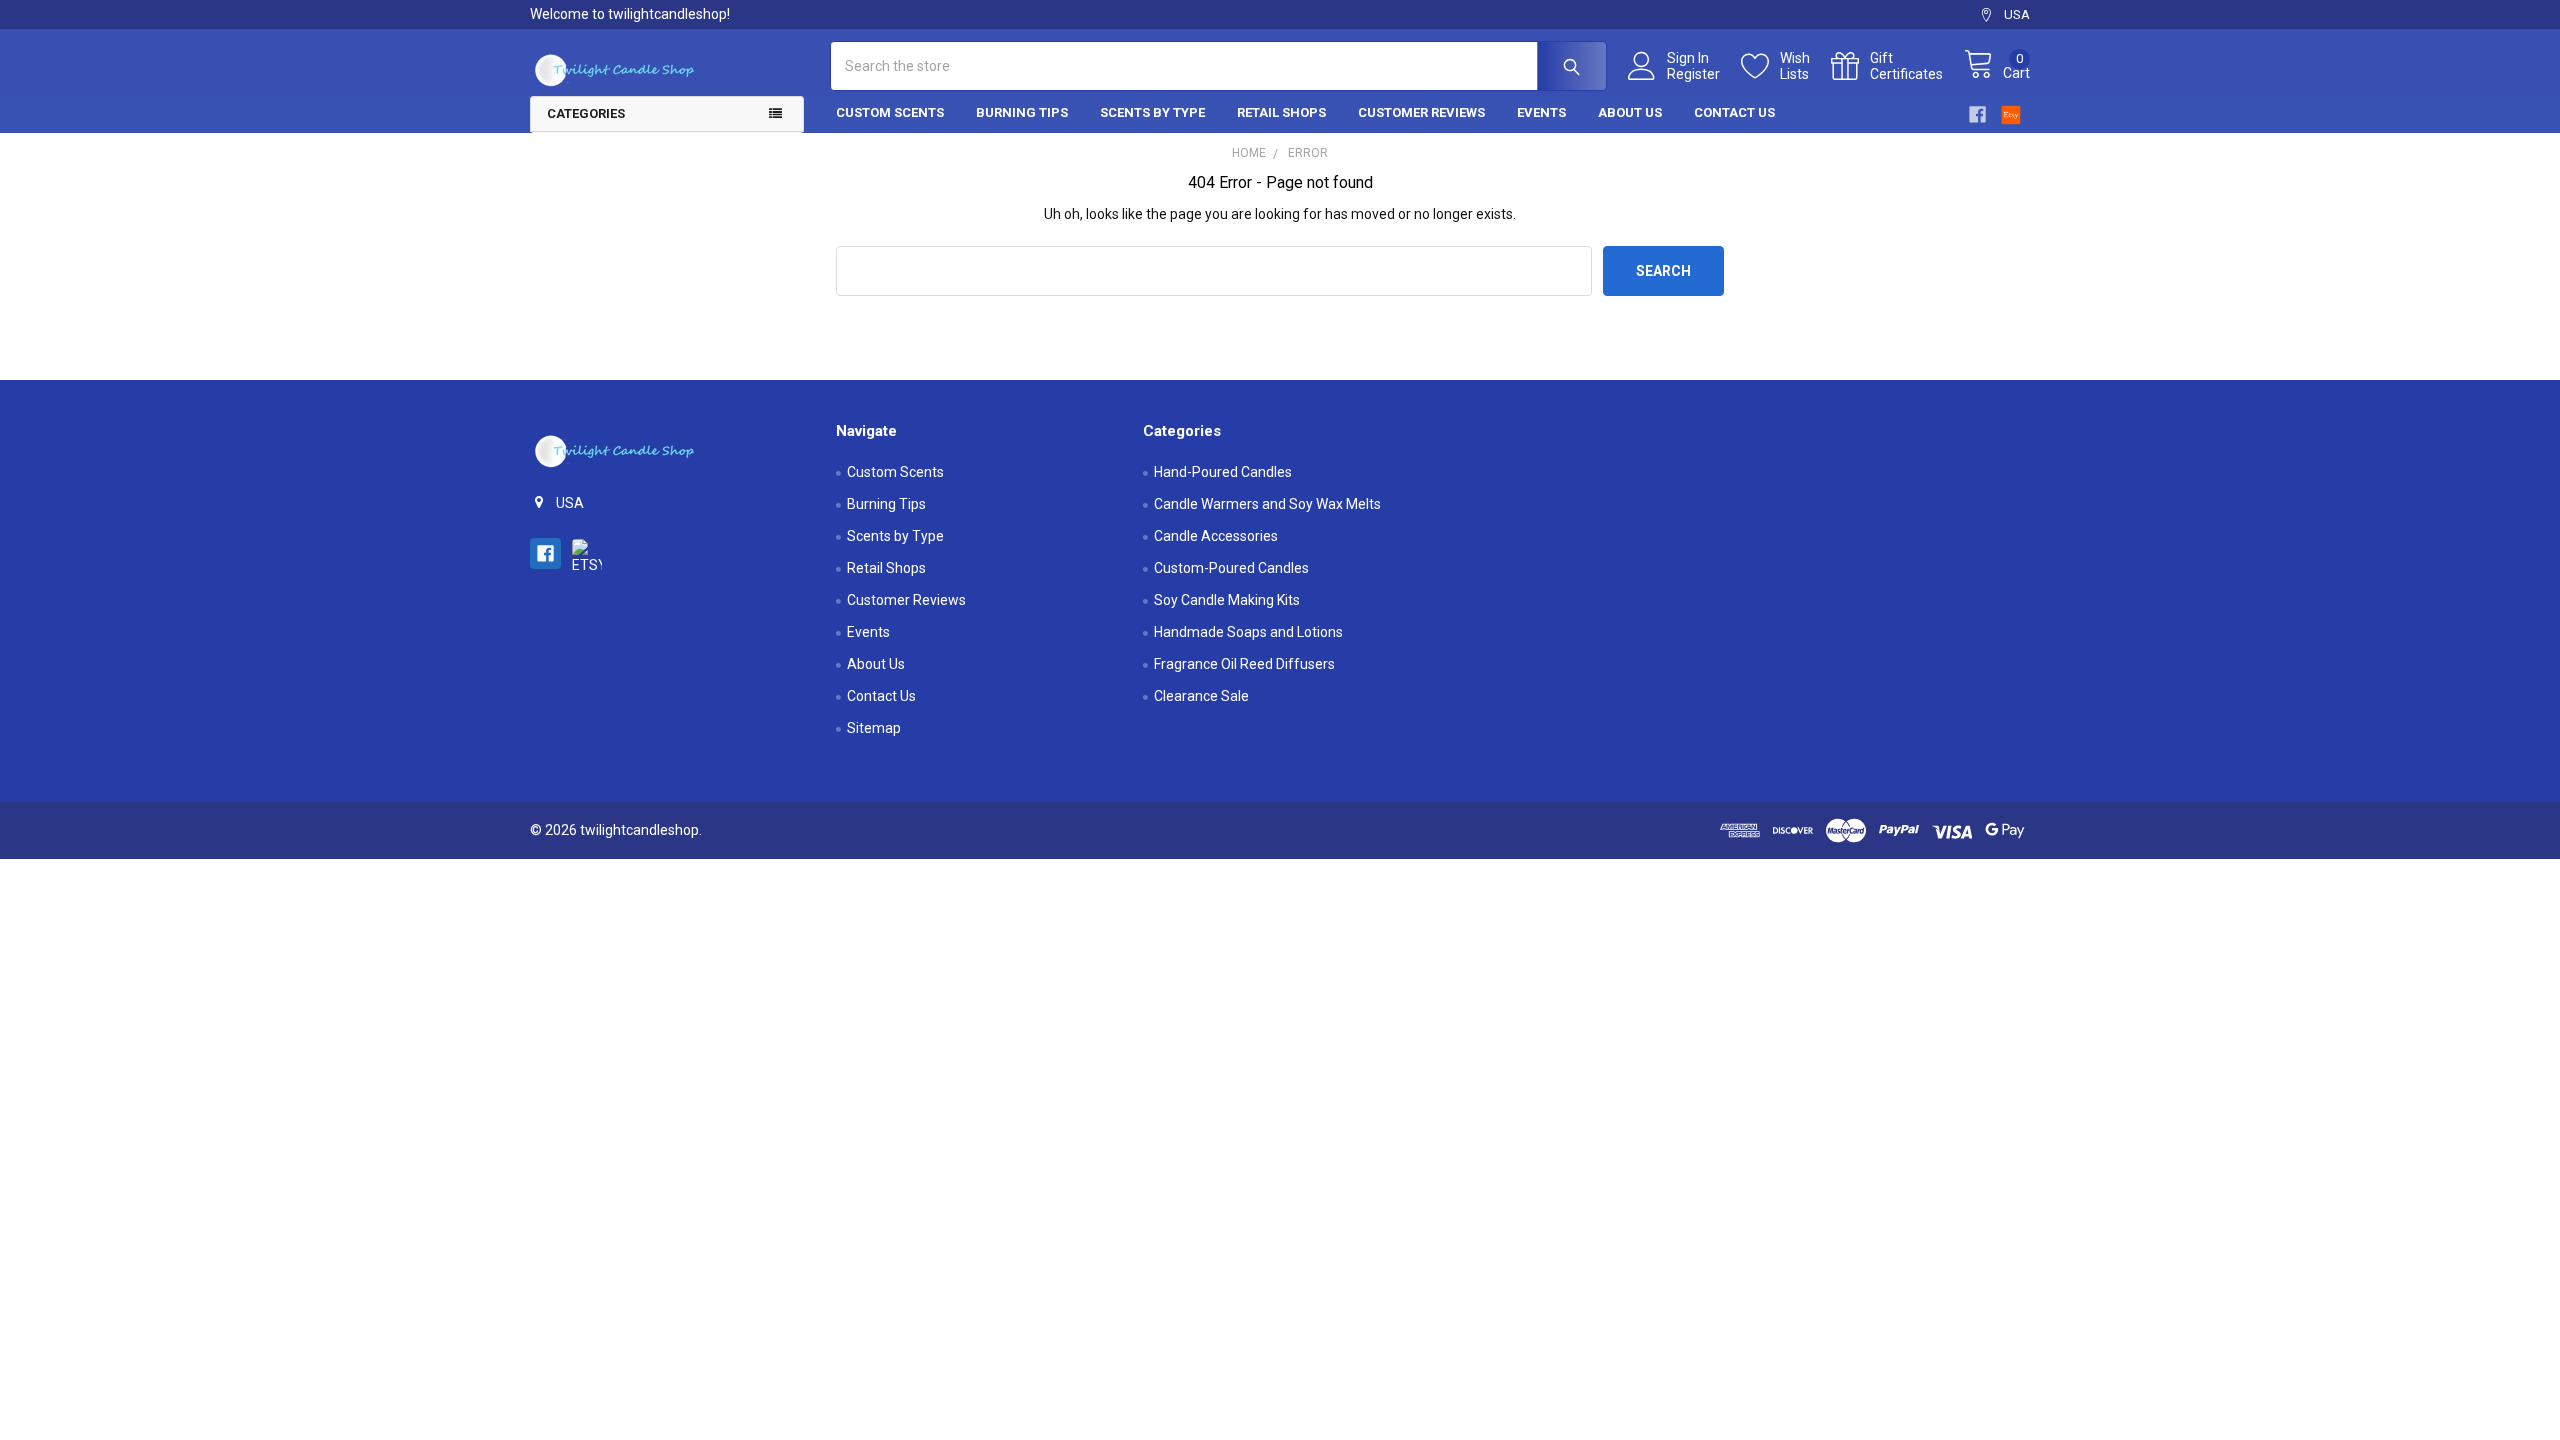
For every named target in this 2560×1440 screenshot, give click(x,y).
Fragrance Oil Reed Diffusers (1244, 664)
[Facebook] (1977, 114)
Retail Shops (1281, 112)
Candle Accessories (1216, 536)
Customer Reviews (1421, 112)
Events (1541, 112)
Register (1693, 74)
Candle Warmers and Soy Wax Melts (1267, 504)
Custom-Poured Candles (1231, 568)
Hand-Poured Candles (1223, 472)
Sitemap (874, 728)
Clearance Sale (1201, 696)
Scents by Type (1152, 112)
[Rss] (2011, 112)
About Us (1630, 112)
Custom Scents (890, 112)
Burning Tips (1022, 112)
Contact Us (1734, 112)
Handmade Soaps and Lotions (1248, 632)
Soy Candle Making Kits (1227, 600)
